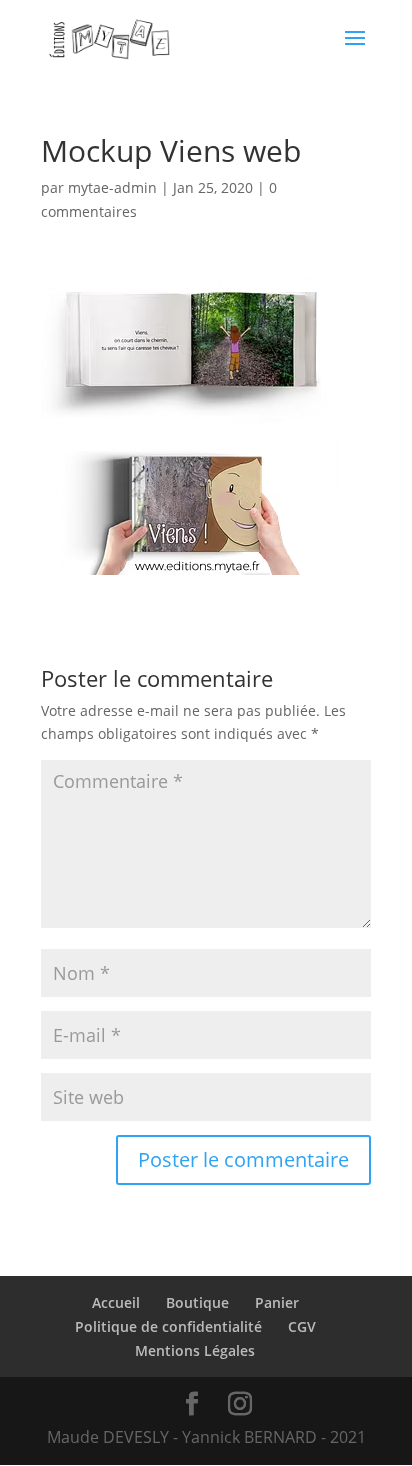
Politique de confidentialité (168, 1326)
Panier (277, 1302)
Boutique (197, 1302)
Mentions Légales (195, 1350)
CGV (302, 1326)
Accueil (116, 1302)
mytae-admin (112, 187)
